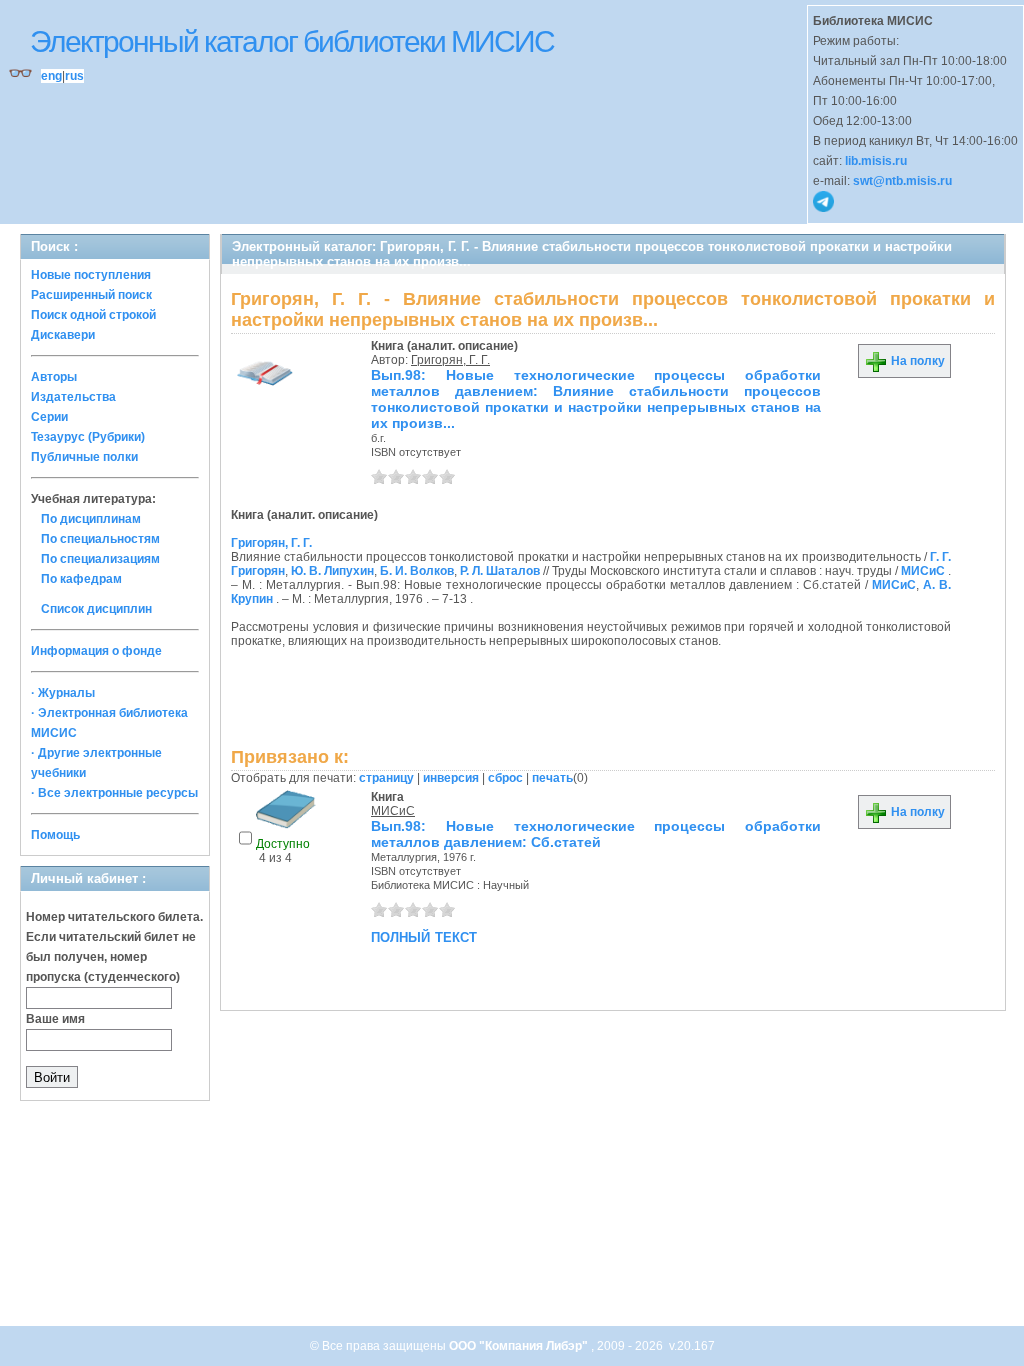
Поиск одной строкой (93, 315)
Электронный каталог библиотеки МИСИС (292, 41)
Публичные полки (84, 457)
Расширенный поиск (91, 295)
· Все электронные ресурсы (114, 793)
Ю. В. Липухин (332, 571)
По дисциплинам (91, 519)
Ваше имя (55, 1019)
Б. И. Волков (417, 571)
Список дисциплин (96, 609)
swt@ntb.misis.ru (902, 181)
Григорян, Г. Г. (450, 360)
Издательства (73, 397)
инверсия (451, 778)
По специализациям (100, 559)
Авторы (54, 377)
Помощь (55, 835)
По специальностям (100, 539)
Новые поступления (91, 275)
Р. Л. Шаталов (500, 571)
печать (552, 778)
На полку (916, 361)
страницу (386, 778)
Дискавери (63, 335)
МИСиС (923, 571)
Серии (49, 417)
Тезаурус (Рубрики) (88, 437)
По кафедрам (81, 579)
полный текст (424, 936)
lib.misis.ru (876, 161)
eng (51, 76)
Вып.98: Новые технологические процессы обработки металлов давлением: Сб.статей (596, 834)
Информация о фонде (96, 651)
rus (74, 76)
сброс (505, 778)
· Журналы (63, 693)
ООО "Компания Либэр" (520, 1346)
